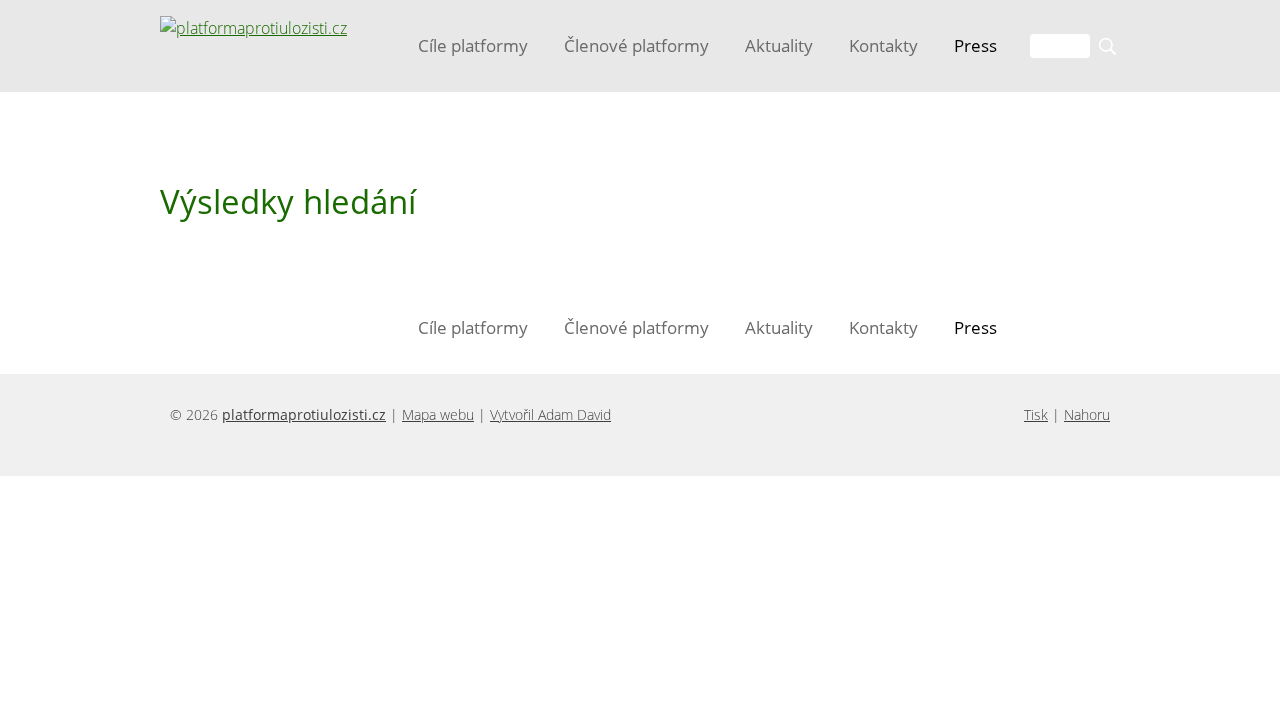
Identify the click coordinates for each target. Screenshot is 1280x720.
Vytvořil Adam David (550, 414)
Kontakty (883, 45)
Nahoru (1087, 414)
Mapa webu (438, 414)
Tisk (1036, 414)
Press (975, 45)
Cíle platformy (473, 45)
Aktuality (779, 45)
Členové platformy (636, 45)
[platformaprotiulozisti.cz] (253, 28)
